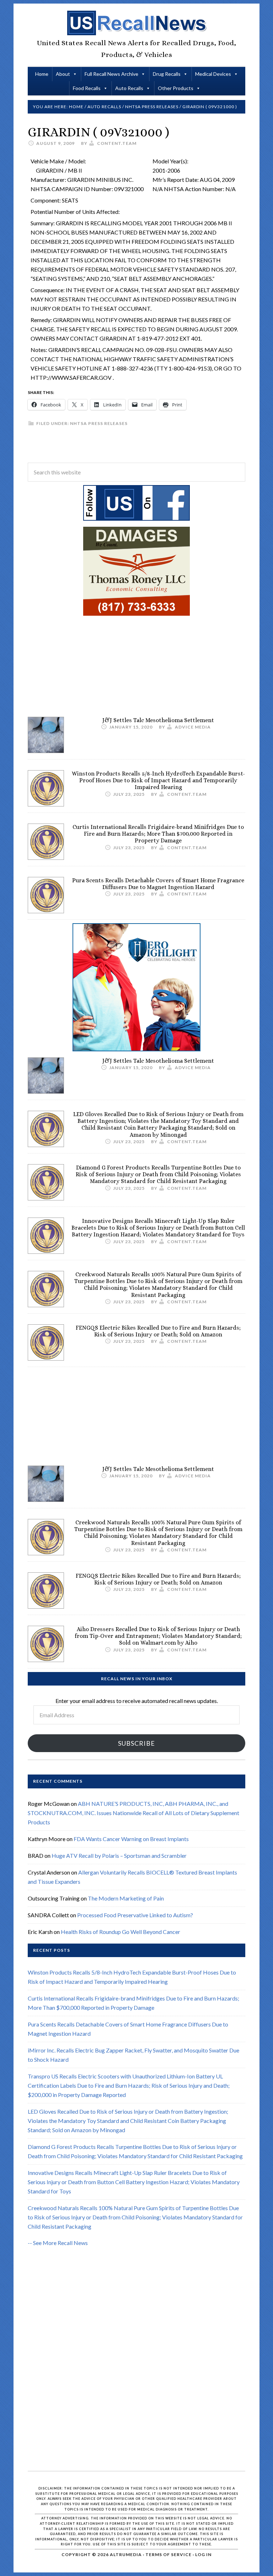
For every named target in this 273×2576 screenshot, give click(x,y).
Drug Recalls (167, 74)
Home (42, 74)
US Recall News (136, 23)
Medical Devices (213, 74)
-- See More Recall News (58, 2243)
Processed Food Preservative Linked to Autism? (135, 1915)
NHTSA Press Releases (99, 423)
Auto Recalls (129, 88)
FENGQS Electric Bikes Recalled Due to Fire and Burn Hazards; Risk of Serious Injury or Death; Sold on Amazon (158, 1331)
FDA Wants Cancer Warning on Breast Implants (131, 1839)
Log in (203, 2554)
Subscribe (136, 1743)
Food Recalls (87, 88)
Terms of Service (168, 2554)
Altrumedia (126, 2554)
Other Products (176, 88)
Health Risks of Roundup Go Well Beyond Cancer (121, 1932)
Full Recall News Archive (111, 74)
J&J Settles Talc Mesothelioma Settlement (158, 720)
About (63, 74)
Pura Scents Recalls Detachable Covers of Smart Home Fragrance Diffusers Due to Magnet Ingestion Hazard (158, 884)
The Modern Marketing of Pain (126, 1898)
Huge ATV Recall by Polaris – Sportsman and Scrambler (119, 1855)
